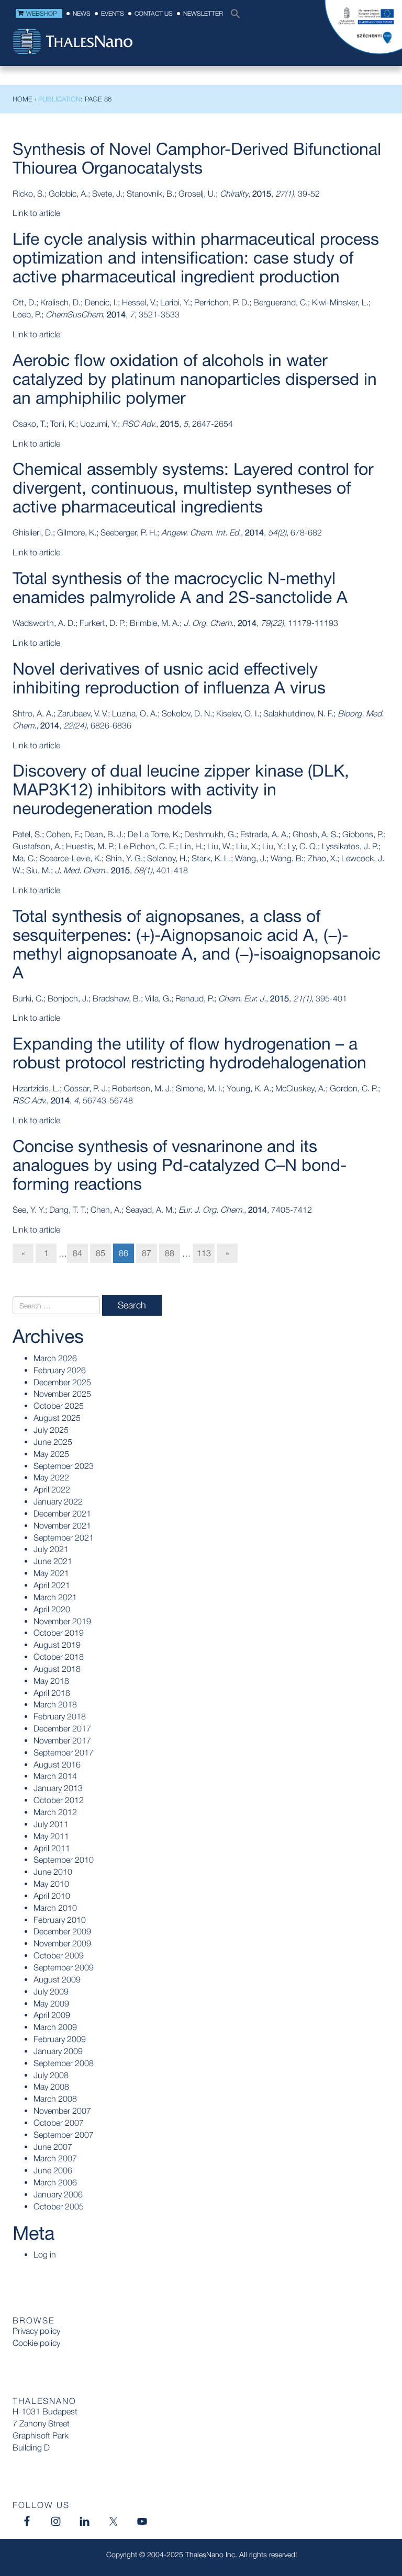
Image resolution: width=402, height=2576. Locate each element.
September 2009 (64, 1967)
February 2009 (60, 2039)
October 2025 (59, 1406)
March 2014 (55, 1776)
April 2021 (52, 1585)
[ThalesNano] (73, 42)
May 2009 (51, 2003)
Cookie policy (36, 2343)
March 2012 (55, 1812)
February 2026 (60, 1370)
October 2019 (59, 1633)
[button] (233, 16)
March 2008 (55, 2099)
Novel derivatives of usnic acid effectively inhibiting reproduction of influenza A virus (169, 678)
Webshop (42, 13)
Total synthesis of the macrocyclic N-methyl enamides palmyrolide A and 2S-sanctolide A (180, 588)
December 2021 (62, 1513)
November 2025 (62, 1394)
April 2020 (52, 1609)
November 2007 (62, 2111)
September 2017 (64, 1752)
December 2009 (62, 1931)
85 (100, 1253)
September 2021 (64, 1537)
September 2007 (64, 2135)
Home (23, 99)
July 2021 (51, 1549)
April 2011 (52, 1848)
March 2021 (55, 1597)
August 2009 (57, 1979)
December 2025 (62, 1382)
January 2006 (58, 2194)
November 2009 (62, 1943)
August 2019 (57, 1645)
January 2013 (58, 1788)
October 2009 (59, 1955)
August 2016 (57, 1764)
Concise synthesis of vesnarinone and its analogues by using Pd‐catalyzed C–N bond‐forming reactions (180, 1165)
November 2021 (62, 1525)
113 (204, 1253)
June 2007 (53, 2147)
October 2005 (59, 2206)
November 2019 (62, 1621)
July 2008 (51, 2075)
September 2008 (64, 2063)
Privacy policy (36, 2331)
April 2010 (52, 1896)
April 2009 (52, 2015)
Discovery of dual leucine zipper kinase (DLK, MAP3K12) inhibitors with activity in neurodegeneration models (181, 789)
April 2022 (52, 1489)
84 (77, 1253)
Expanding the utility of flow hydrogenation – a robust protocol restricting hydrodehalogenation (189, 1053)
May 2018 (51, 1681)
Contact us (154, 13)
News (82, 13)
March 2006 (55, 2182)
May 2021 (51, 1573)
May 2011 (51, 1836)
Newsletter (203, 13)
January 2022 (58, 1501)
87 (147, 1253)
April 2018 (52, 1693)
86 (124, 1253)
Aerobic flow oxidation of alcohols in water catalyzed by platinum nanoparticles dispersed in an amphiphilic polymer (195, 379)
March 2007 (55, 2158)
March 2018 (55, 1704)
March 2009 (55, 2027)
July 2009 (51, 1991)
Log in (45, 2254)
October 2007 (59, 2123)
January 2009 (58, 2051)
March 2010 (55, 1908)
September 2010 (64, 1860)
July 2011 (51, 1824)
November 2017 (62, 1740)
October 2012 (59, 1800)
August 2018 (57, 1669)
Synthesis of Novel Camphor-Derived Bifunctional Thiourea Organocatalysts (197, 158)
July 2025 (51, 1430)
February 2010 (60, 1920)
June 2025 (53, 1442)
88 (170, 1253)
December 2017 (62, 1728)
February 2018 (60, 1716)
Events (113, 13)
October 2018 (59, 1657)
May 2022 (51, 1477)
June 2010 (53, 1872)
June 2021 (53, 1561)
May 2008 (51, 2087)
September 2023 (64, 1466)
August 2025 (57, 1418)
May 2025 (51, 1454)
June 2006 (53, 2170)
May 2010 (51, 1884)
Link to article (36, 213)
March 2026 (55, 1358)
